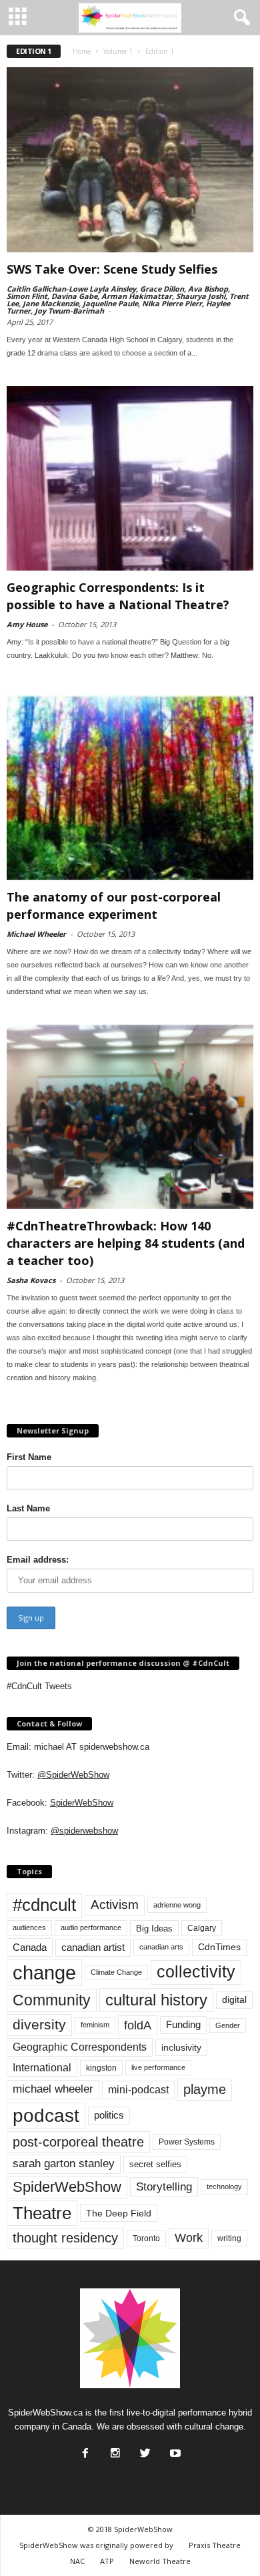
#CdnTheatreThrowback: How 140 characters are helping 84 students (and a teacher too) (126, 1243)
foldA (138, 2025)
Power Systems (187, 2142)
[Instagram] (114, 2449)
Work (189, 2238)
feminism (95, 2025)
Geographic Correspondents (80, 2047)
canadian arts (161, 1947)
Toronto (146, 2238)
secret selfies (155, 2164)
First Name (29, 1457)
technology (224, 2187)
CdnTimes (219, 1947)
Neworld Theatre (160, 2561)
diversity (39, 2024)
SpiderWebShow (82, 1803)
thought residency (65, 2238)
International (42, 2068)
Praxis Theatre (215, 2545)
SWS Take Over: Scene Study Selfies (112, 269)
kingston (101, 2068)
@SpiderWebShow (73, 1775)
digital (234, 2000)
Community (52, 2000)
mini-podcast (138, 2090)
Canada (30, 1947)
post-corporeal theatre (78, 2142)
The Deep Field (119, 2213)
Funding (183, 2025)
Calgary (202, 1928)
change (44, 1972)
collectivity (196, 1972)
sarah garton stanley (64, 2164)
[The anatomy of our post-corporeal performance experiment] (130, 788)
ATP (107, 2561)
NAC (77, 2561)
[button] (239, 18)
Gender (228, 2025)
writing (229, 2238)
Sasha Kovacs (31, 1280)
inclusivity (181, 2047)
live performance (158, 2067)
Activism (115, 1905)
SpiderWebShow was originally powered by (96, 2545)
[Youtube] (174, 2449)
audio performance (91, 1928)
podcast (46, 2116)
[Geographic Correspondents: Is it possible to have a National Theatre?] (130, 479)
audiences (29, 1928)
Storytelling (164, 2187)
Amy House (27, 624)
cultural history (156, 2000)
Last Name (28, 1508)
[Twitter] (144, 2449)
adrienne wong (177, 1905)
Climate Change (116, 1972)
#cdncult (44, 1905)
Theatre (42, 2213)
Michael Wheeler (36, 934)
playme (205, 2089)
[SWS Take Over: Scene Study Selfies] (130, 160)
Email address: (38, 1560)
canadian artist (93, 1947)
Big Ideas (154, 1929)
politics (109, 2115)
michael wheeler (53, 2089)
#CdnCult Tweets (39, 1686)
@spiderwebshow (84, 1831)
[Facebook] (84, 2449)
